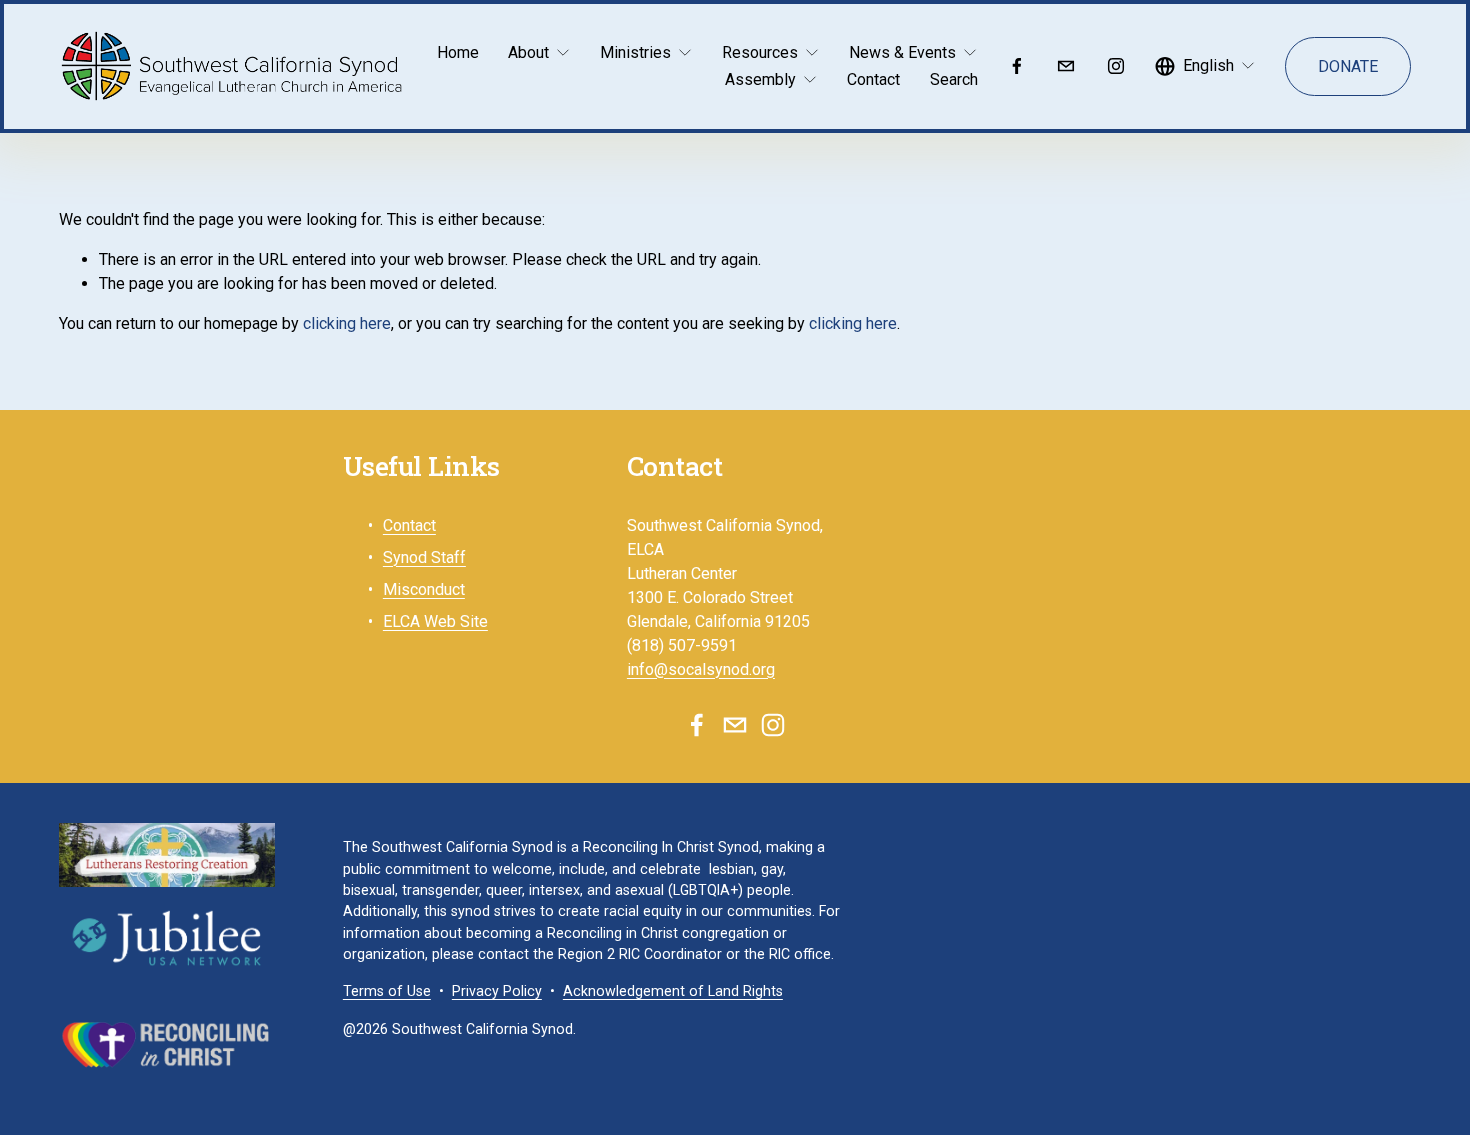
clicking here (347, 323)
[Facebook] (1017, 66)
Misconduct (424, 589)
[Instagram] (1116, 66)
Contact (873, 79)
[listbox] (1205, 66)
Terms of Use (387, 991)
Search (954, 79)
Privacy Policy (497, 991)
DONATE (1348, 66)
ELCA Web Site (435, 621)
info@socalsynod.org (701, 669)
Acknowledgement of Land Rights (673, 991)
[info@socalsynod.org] (1066, 66)
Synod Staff (424, 557)
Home (458, 52)
